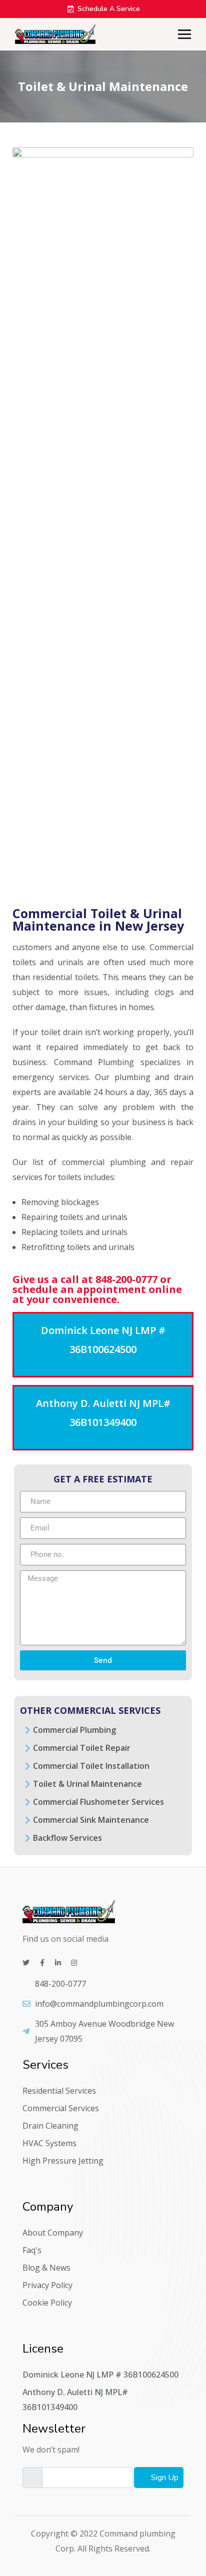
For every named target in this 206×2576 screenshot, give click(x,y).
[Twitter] (26, 1963)
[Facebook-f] (42, 1963)
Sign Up (164, 2478)
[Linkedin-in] (58, 1963)
